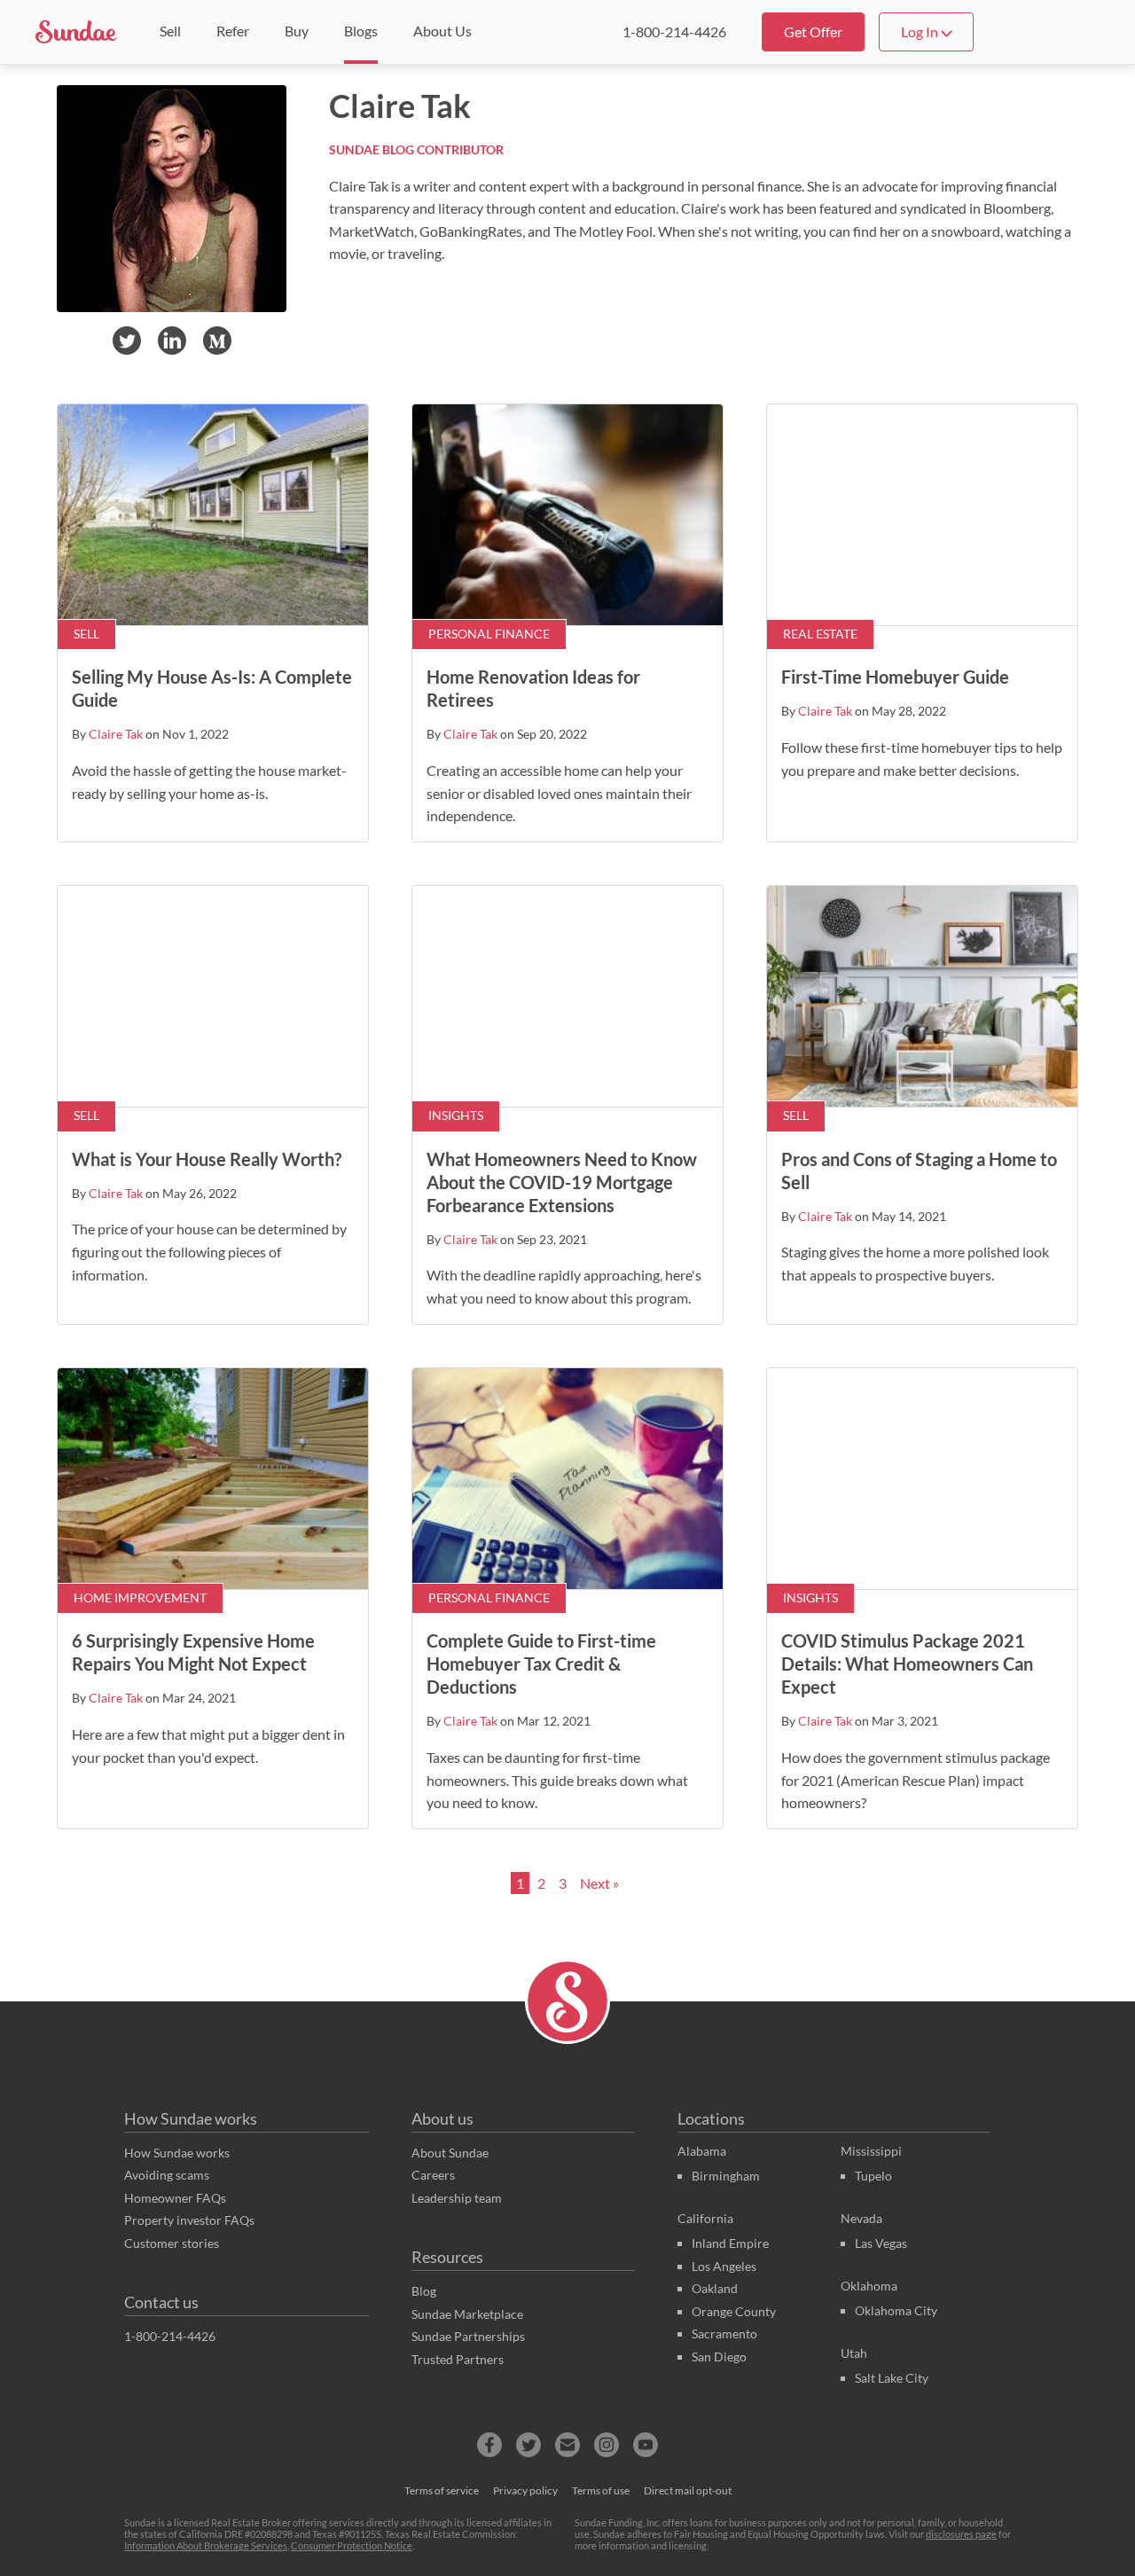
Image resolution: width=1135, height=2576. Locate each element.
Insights (456, 1116)
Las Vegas (881, 2243)
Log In (921, 31)
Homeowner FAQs (175, 2198)
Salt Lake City (892, 2378)
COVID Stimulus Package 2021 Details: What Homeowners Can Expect (907, 1664)
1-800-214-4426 (674, 31)
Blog (424, 2291)
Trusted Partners (458, 2359)
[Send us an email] (567, 2445)
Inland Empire (730, 2243)
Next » (599, 1883)
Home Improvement (140, 1598)
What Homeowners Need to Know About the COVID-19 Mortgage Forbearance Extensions (562, 1182)
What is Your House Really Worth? (207, 1159)
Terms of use (601, 2490)
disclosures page (961, 2534)
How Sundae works (191, 2118)
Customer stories (172, 2243)
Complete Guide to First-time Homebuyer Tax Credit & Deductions (541, 1664)
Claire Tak (116, 734)
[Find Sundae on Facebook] (489, 2445)
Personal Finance (489, 634)
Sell (86, 634)
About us (442, 2118)
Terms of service (442, 2490)
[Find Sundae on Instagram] (607, 2445)
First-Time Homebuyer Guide (895, 677)
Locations (711, 2118)
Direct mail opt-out (688, 2490)
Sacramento (724, 2333)
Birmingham (726, 2176)
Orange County (734, 2311)
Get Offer (813, 31)
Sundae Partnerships (468, 2336)
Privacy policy (525, 2490)
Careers (433, 2175)
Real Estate (820, 634)
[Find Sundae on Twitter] (528, 2445)
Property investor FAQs (189, 2220)
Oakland (715, 2288)
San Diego (719, 2357)
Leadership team (457, 2198)
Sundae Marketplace (467, 2314)
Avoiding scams (167, 2175)
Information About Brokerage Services (206, 2545)
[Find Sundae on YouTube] (646, 2445)
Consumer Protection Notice (352, 2545)
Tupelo (873, 2176)
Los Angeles (724, 2266)
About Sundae (450, 2153)
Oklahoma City (896, 2310)
